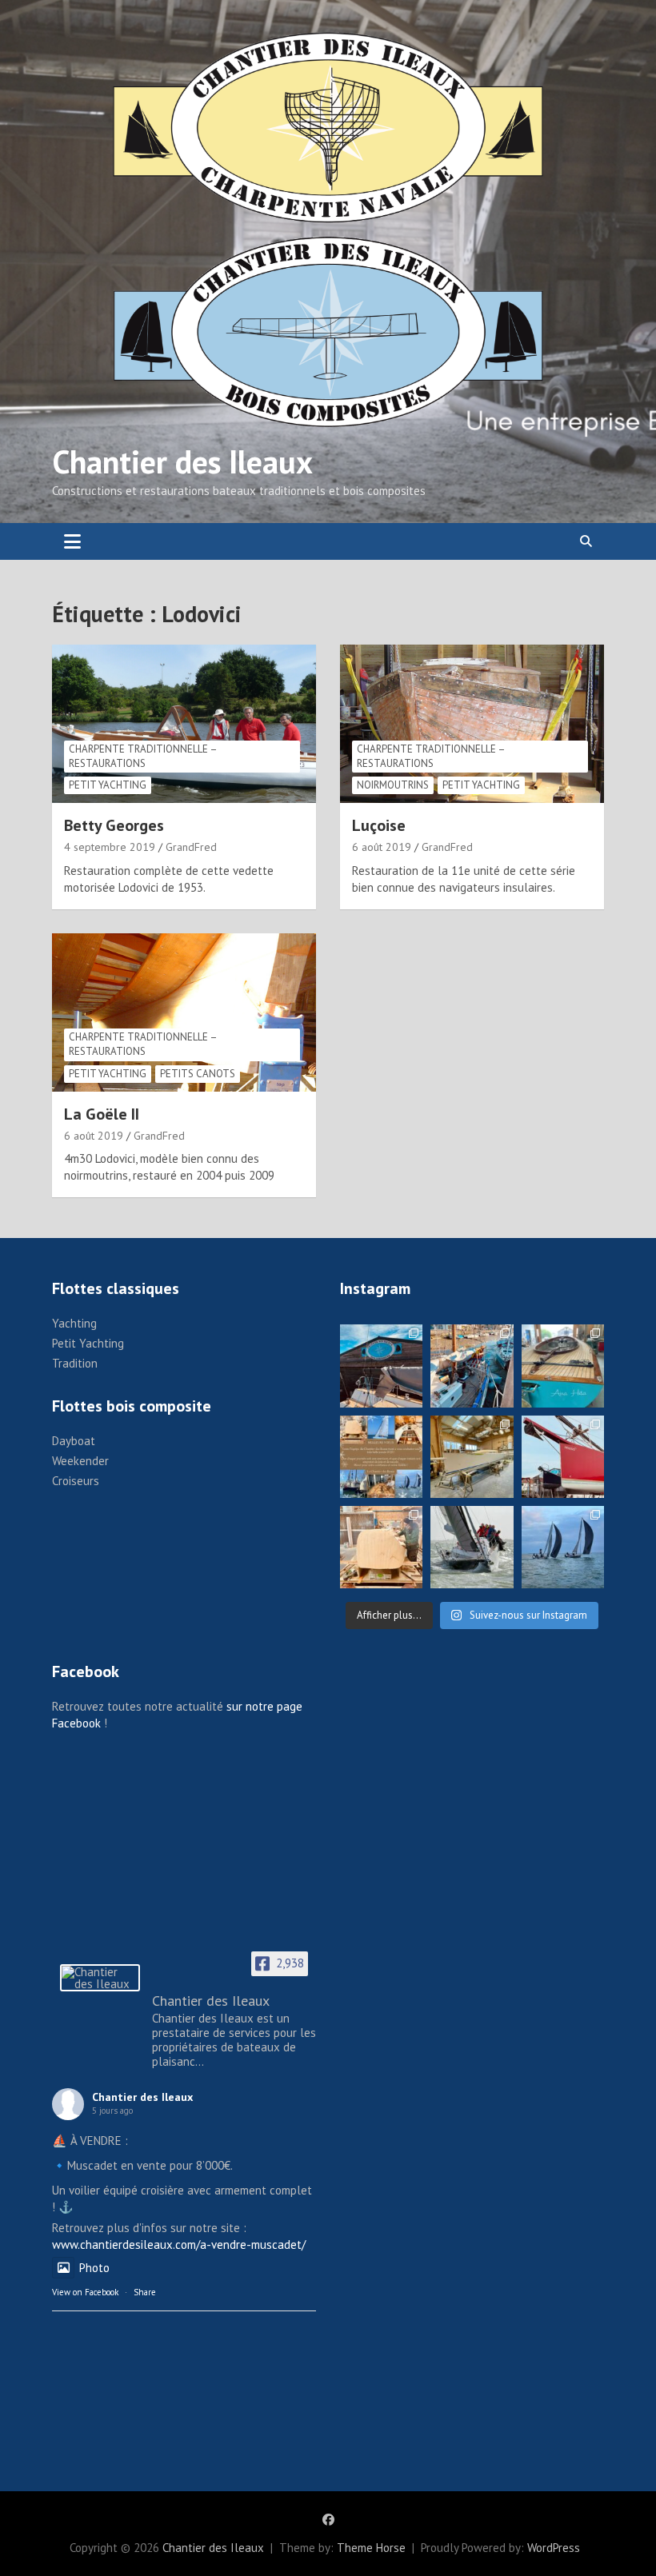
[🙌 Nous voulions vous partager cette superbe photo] (472, 1547)
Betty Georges (114, 825)
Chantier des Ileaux (182, 461)
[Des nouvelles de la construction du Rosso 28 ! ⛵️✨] (381, 1547)
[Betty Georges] (184, 724)
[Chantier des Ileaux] (100, 1978)
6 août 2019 (382, 847)
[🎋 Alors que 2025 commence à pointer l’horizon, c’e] (381, 1366)
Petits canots (198, 1074)
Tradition (75, 1363)
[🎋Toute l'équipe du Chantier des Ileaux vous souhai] (381, 1457)
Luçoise (379, 825)
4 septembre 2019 (110, 847)
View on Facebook (85, 2292)
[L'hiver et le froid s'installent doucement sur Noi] (563, 1457)
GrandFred (191, 847)
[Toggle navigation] (72, 541)
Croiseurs (76, 1481)
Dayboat (74, 1441)
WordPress (554, 2548)
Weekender (80, 1461)
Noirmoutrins (393, 785)
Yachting (74, 1323)
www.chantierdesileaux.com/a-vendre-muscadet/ (179, 2245)
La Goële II (102, 1114)
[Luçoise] (472, 724)
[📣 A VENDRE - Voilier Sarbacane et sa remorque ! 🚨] (563, 1366)
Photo (94, 2268)
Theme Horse (371, 2548)
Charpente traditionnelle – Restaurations (143, 756)
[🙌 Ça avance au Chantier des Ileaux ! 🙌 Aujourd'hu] (472, 1457)
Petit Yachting (108, 785)
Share (145, 2292)
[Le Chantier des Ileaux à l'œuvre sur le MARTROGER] (472, 1366)
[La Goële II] (184, 1012)
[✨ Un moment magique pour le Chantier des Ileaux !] (563, 1547)
